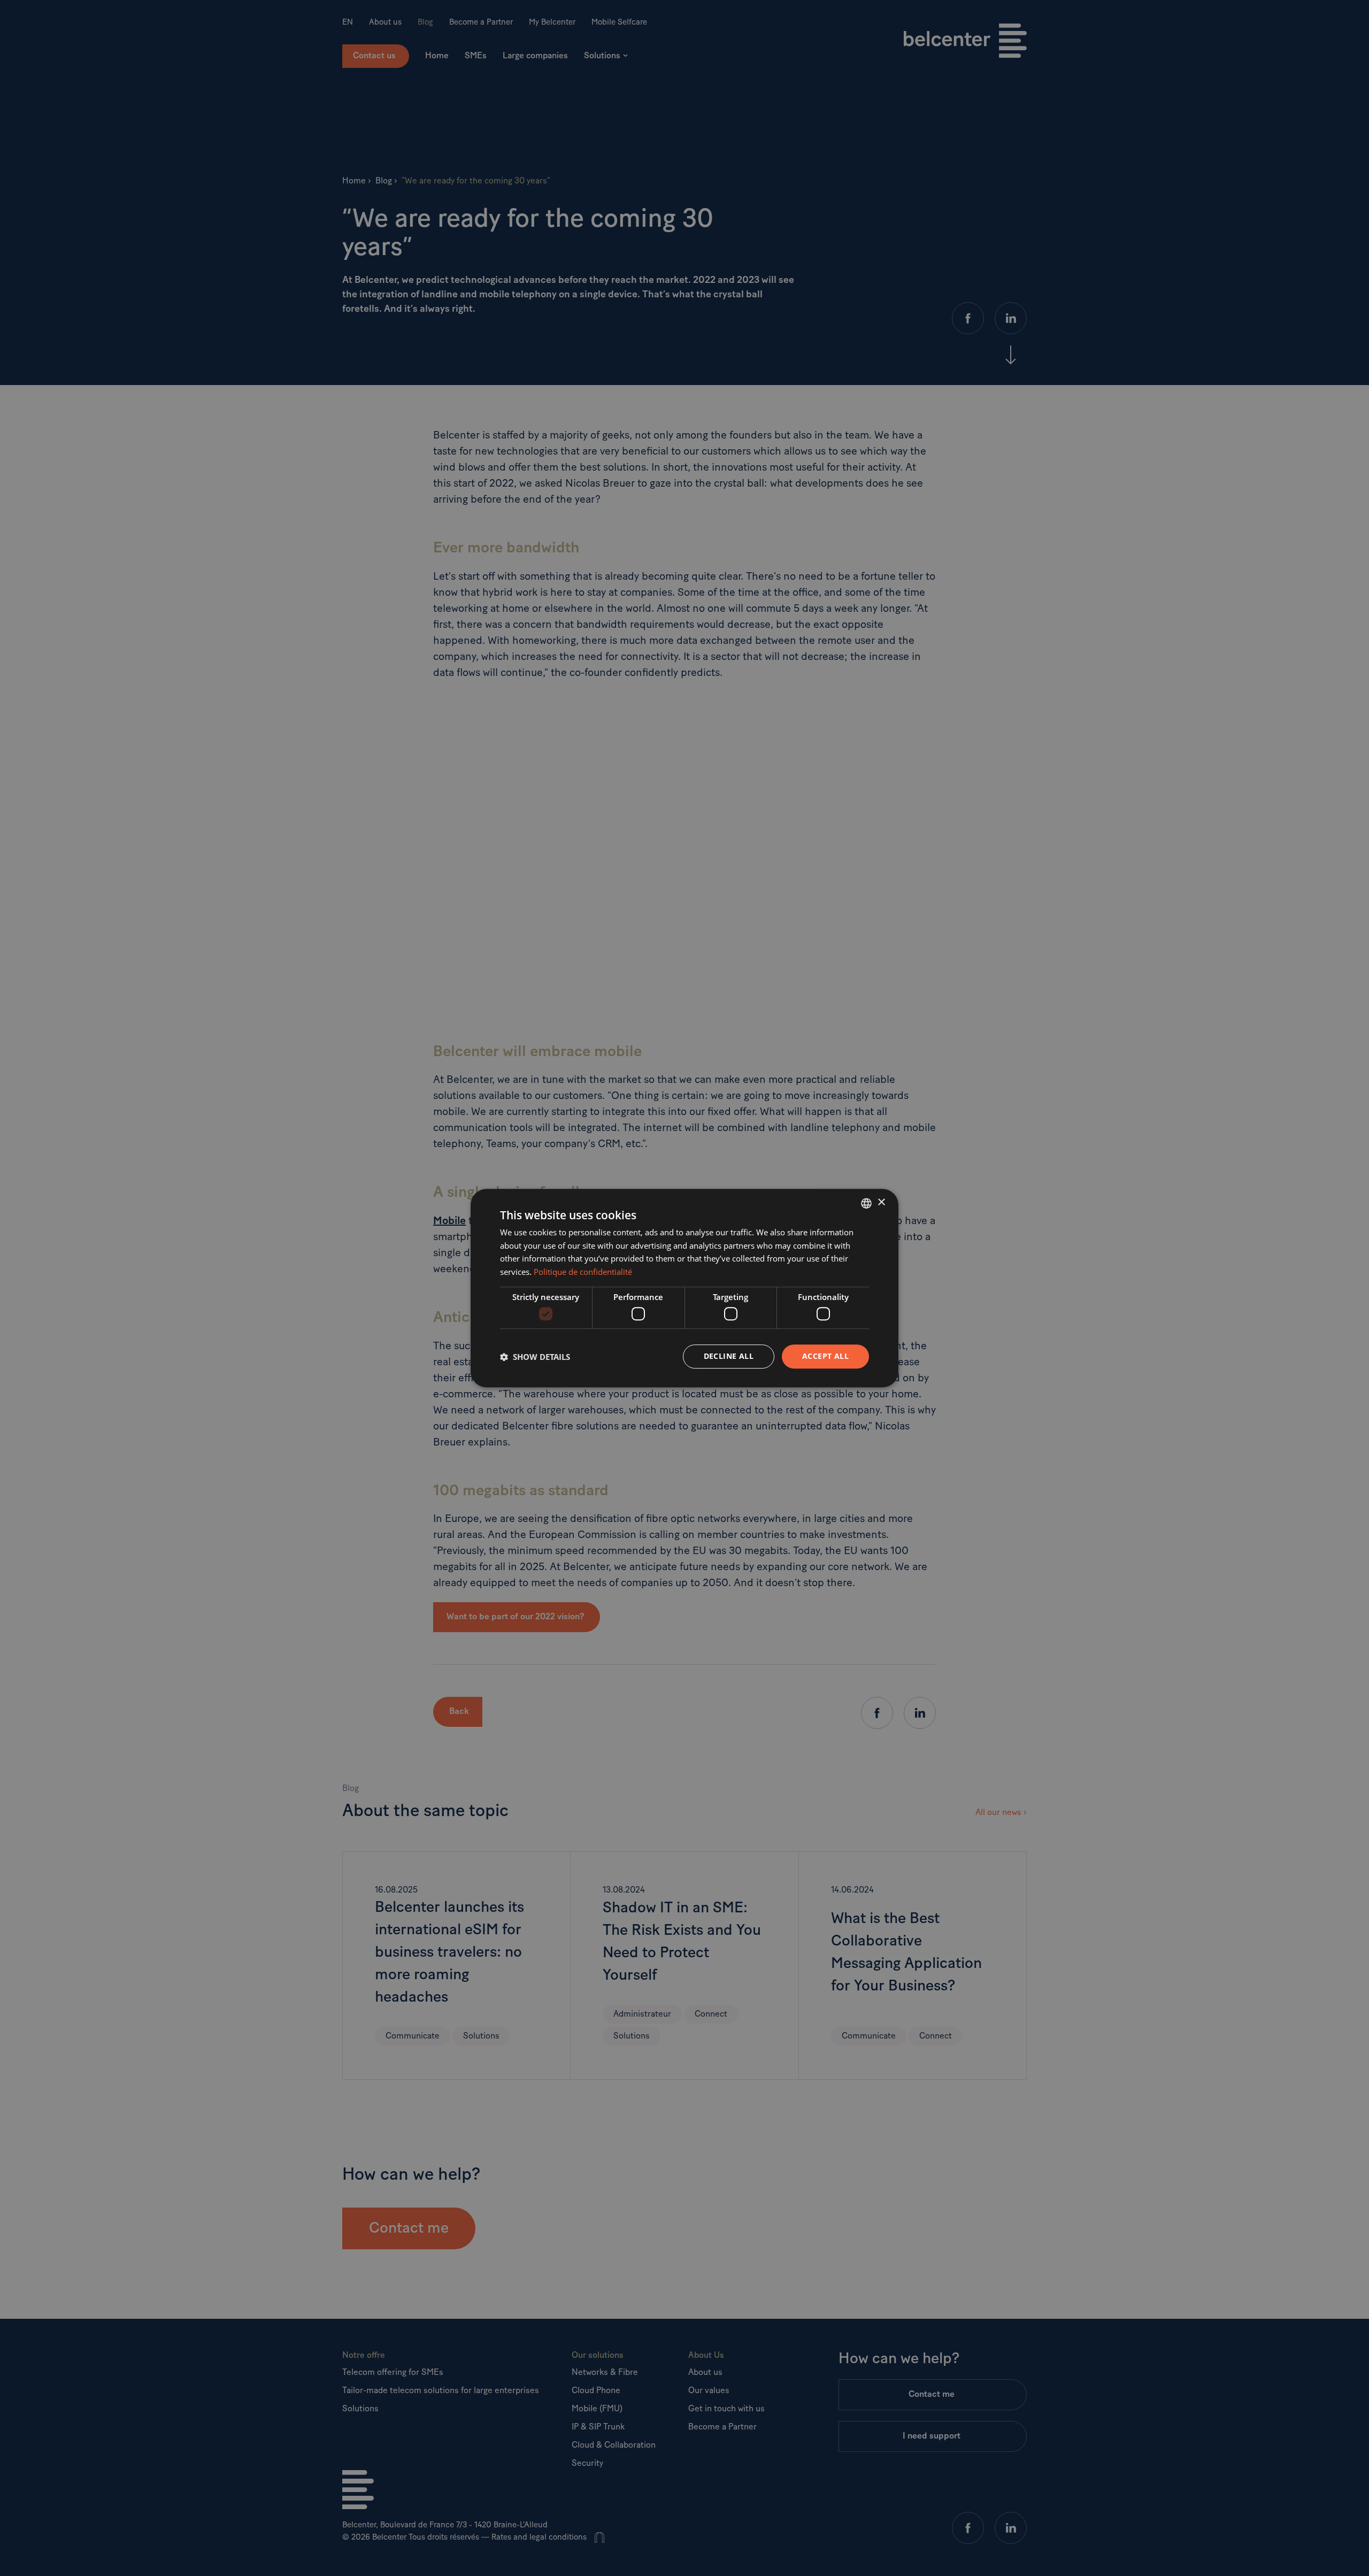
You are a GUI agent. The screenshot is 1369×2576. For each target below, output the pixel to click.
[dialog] (684, 1288)
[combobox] (866, 1203)
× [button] (881, 1202)
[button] (535, 1357)
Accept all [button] (825, 1356)
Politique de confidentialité (583, 1272)
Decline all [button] (729, 1356)
